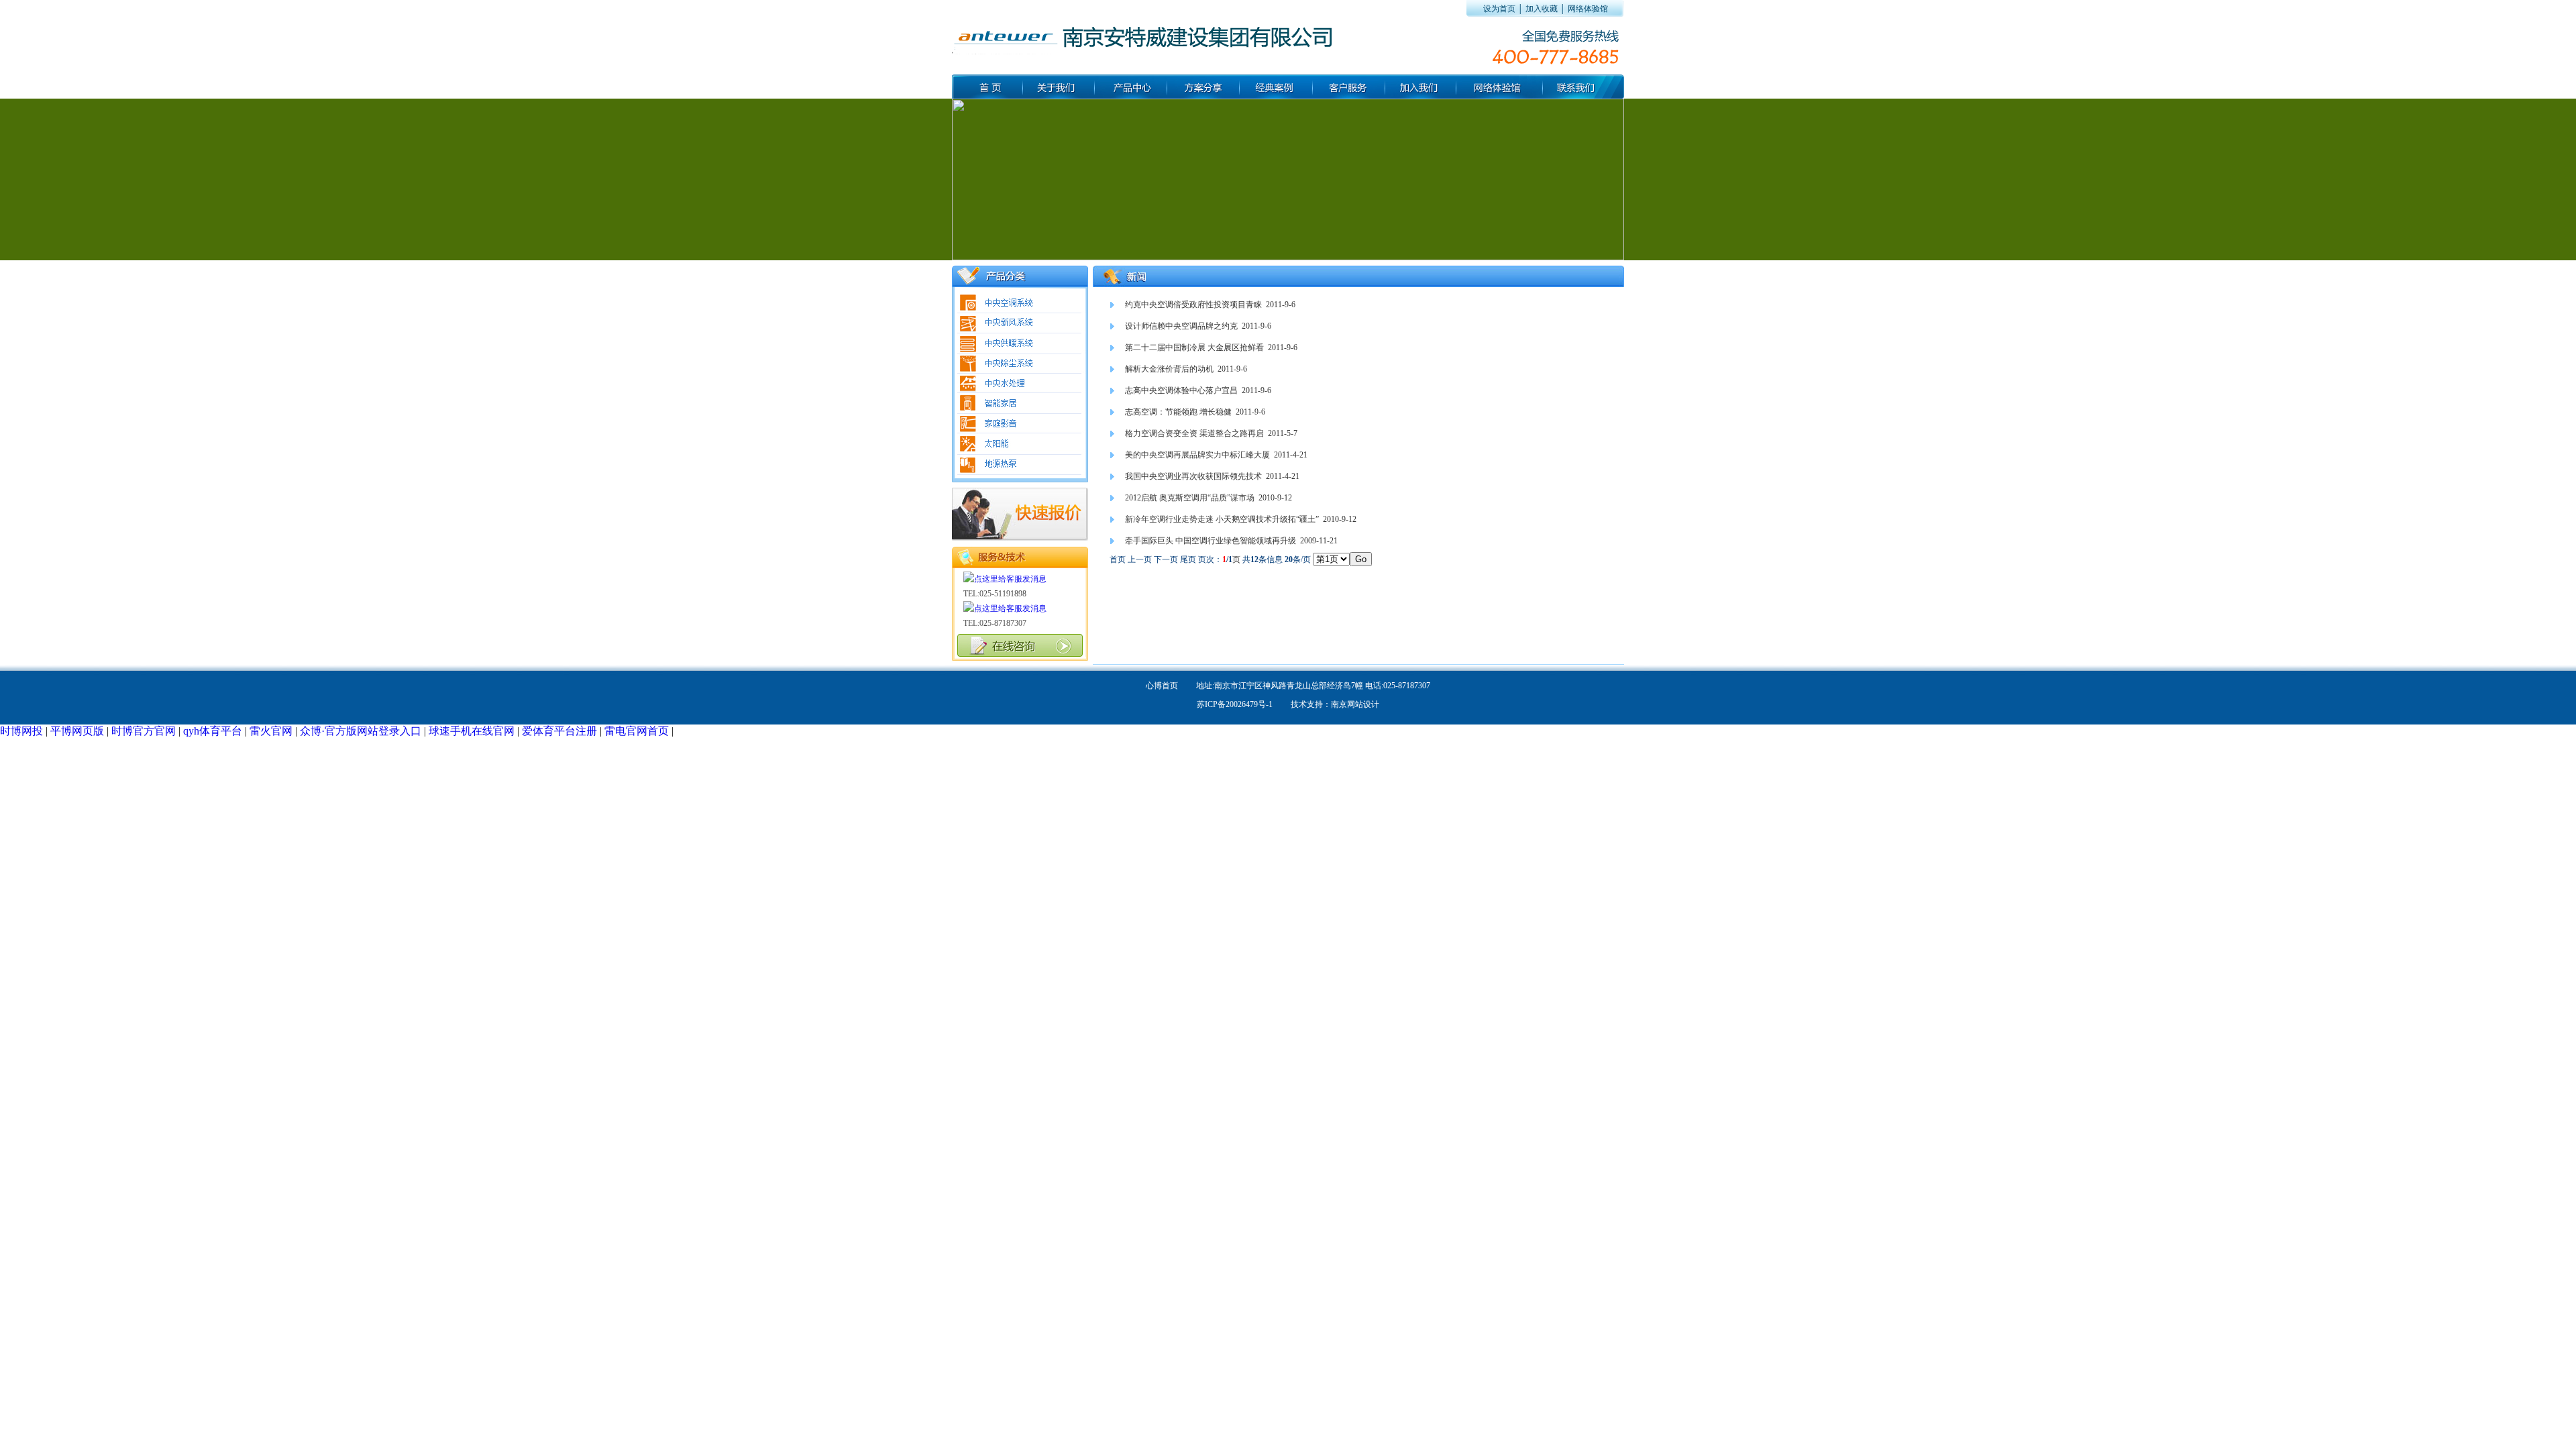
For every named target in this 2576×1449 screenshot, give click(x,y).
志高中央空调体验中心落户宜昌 (1181, 390)
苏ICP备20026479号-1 (1235, 704)
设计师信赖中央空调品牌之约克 (1181, 326)
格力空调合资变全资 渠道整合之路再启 (1194, 433)
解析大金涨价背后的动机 (1169, 369)
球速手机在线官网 (472, 731)
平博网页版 (77, 731)
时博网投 (21, 731)
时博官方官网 (144, 731)
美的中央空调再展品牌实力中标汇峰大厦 (1197, 455)
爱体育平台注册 (559, 731)
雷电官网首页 (637, 731)
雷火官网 (271, 731)
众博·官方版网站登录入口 (361, 731)
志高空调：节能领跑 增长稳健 (1178, 412)
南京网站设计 (1355, 704)
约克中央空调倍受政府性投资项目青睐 (1193, 305)
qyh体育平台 (213, 731)
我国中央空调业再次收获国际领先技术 (1193, 476)
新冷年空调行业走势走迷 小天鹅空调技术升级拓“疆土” (1222, 519)
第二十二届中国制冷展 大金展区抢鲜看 (1194, 347)
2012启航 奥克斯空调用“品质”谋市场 (1190, 498)
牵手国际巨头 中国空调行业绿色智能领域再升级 (1211, 541)
